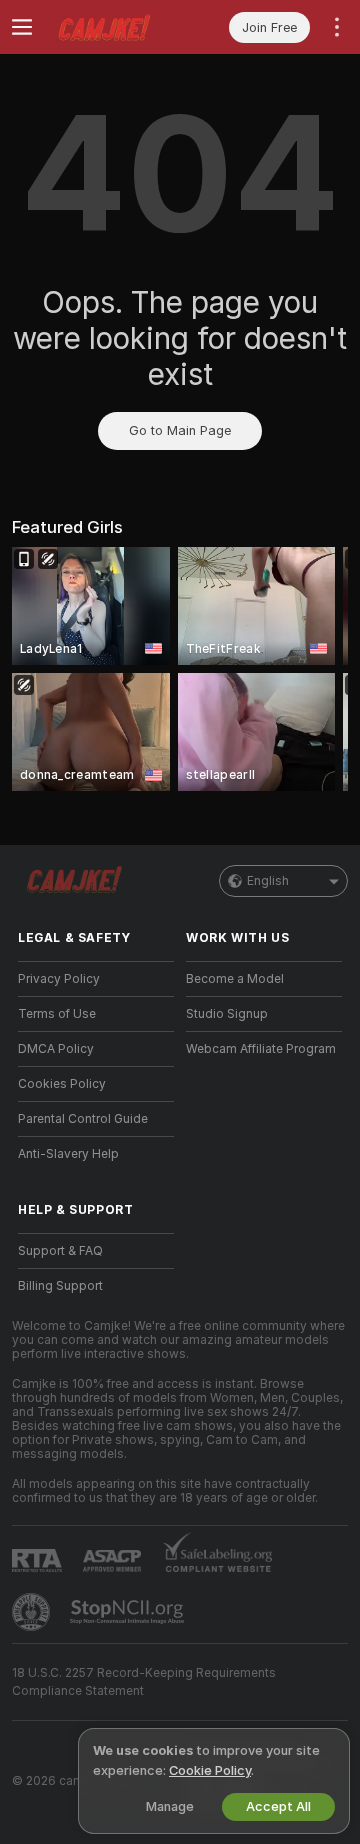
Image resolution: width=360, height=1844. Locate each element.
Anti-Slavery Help (68, 1154)
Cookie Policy (210, 1770)
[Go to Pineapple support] (33, 1612)
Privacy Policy (59, 979)
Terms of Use (57, 1014)
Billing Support (60, 1286)
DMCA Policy (56, 1049)
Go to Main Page (180, 430)
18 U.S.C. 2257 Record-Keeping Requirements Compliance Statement (144, 1682)
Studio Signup (227, 1014)
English (268, 881)
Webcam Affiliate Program (261, 1049)
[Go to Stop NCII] (129, 1612)
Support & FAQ (60, 1251)
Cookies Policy (62, 1084)
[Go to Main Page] (112, 27)
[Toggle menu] (22, 27)
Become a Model (235, 979)
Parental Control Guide (83, 1119)
